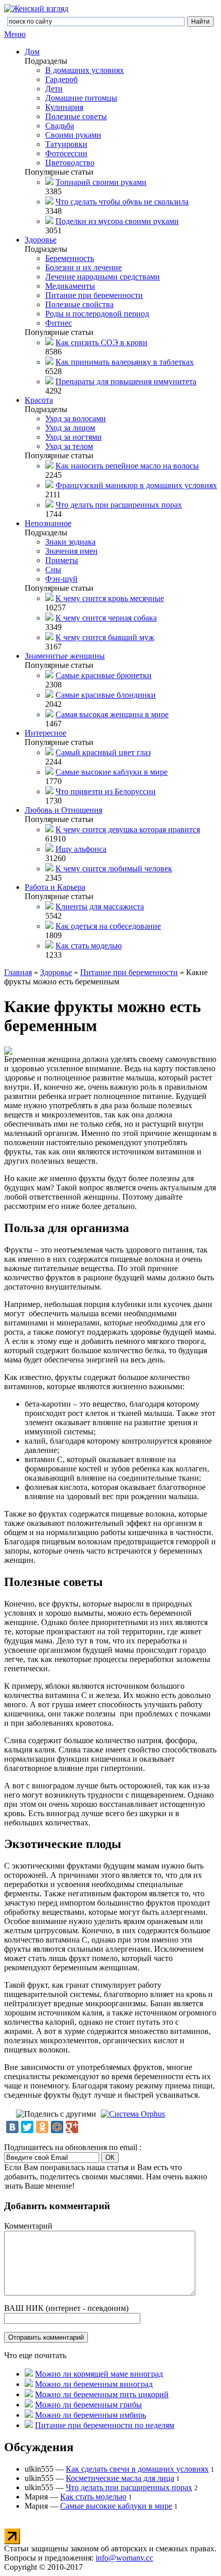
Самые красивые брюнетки (104, 675)
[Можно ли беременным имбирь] (29, 2415)
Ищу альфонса (81, 849)
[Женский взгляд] (36, 8)
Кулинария (64, 107)
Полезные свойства (79, 304)
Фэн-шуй (61, 579)
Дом (32, 52)
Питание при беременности (94, 295)
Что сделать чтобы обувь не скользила (122, 202)
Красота (39, 400)
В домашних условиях (85, 70)
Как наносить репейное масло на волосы (127, 466)
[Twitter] (27, 2127)
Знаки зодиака (70, 542)
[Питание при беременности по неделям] (29, 2425)
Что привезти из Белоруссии (106, 791)
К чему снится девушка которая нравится (128, 829)
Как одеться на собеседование (108, 926)
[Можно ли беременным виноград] (29, 2384)
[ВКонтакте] (12, 2127)
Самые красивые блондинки (106, 695)
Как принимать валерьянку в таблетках (125, 362)
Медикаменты (70, 286)
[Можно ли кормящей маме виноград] (29, 2374)
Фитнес (59, 323)
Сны (53, 570)
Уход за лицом (70, 428)
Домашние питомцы (81, 98)
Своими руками (73, 135)
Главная (18, 972)
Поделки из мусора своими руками (117, 221)
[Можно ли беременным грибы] (29, 2405)
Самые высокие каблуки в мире (112, 772)
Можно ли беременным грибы (88, 2405)
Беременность (70, 258)
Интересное (45, 733)
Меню (15, 34)
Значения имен (71, 551)
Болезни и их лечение (84, 267)
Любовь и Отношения (63, 810)
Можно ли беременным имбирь (90, 2415)
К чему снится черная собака (106, 618)
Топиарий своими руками (101, 182)
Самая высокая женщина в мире (112, 714)
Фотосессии (66, 153)
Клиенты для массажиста (100, 907)
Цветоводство (70, 163)
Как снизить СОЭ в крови (102, 342)
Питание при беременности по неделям (105, 2425)
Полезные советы (76, 116)
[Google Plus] (72, 2127)
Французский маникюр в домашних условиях (136, 485)
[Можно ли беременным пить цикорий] (29, 2394)
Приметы (62, 560)
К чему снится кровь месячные (110, 598)
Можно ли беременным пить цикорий (102, 2394)
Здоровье (41, 240)
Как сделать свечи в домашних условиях (137, 2469)
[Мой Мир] (57, 2127)
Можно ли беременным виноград (94, 2384)
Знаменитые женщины (65, 656)
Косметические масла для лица (120, 2478)
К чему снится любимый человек (114, 869)
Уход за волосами (76, 418)
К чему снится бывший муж (105, 637)
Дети (54, 89)
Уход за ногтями (73, 437)
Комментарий (28, 2226)
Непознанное (48, 523)
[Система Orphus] (133, 2114)
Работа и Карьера (55, 887)
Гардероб (61, 79)
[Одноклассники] (42, 2127)
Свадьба (60, 126)
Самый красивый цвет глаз (103, 752)
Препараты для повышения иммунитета (126, 381)
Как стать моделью (89, 946)
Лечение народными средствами (103, 277)
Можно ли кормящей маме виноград (99, 2374)
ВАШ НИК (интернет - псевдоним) (66, 2308)
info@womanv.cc (124, 2558)
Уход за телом (69, 446)
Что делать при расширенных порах (119, 505)
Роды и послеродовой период (97, 314)
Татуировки (66, 144)
